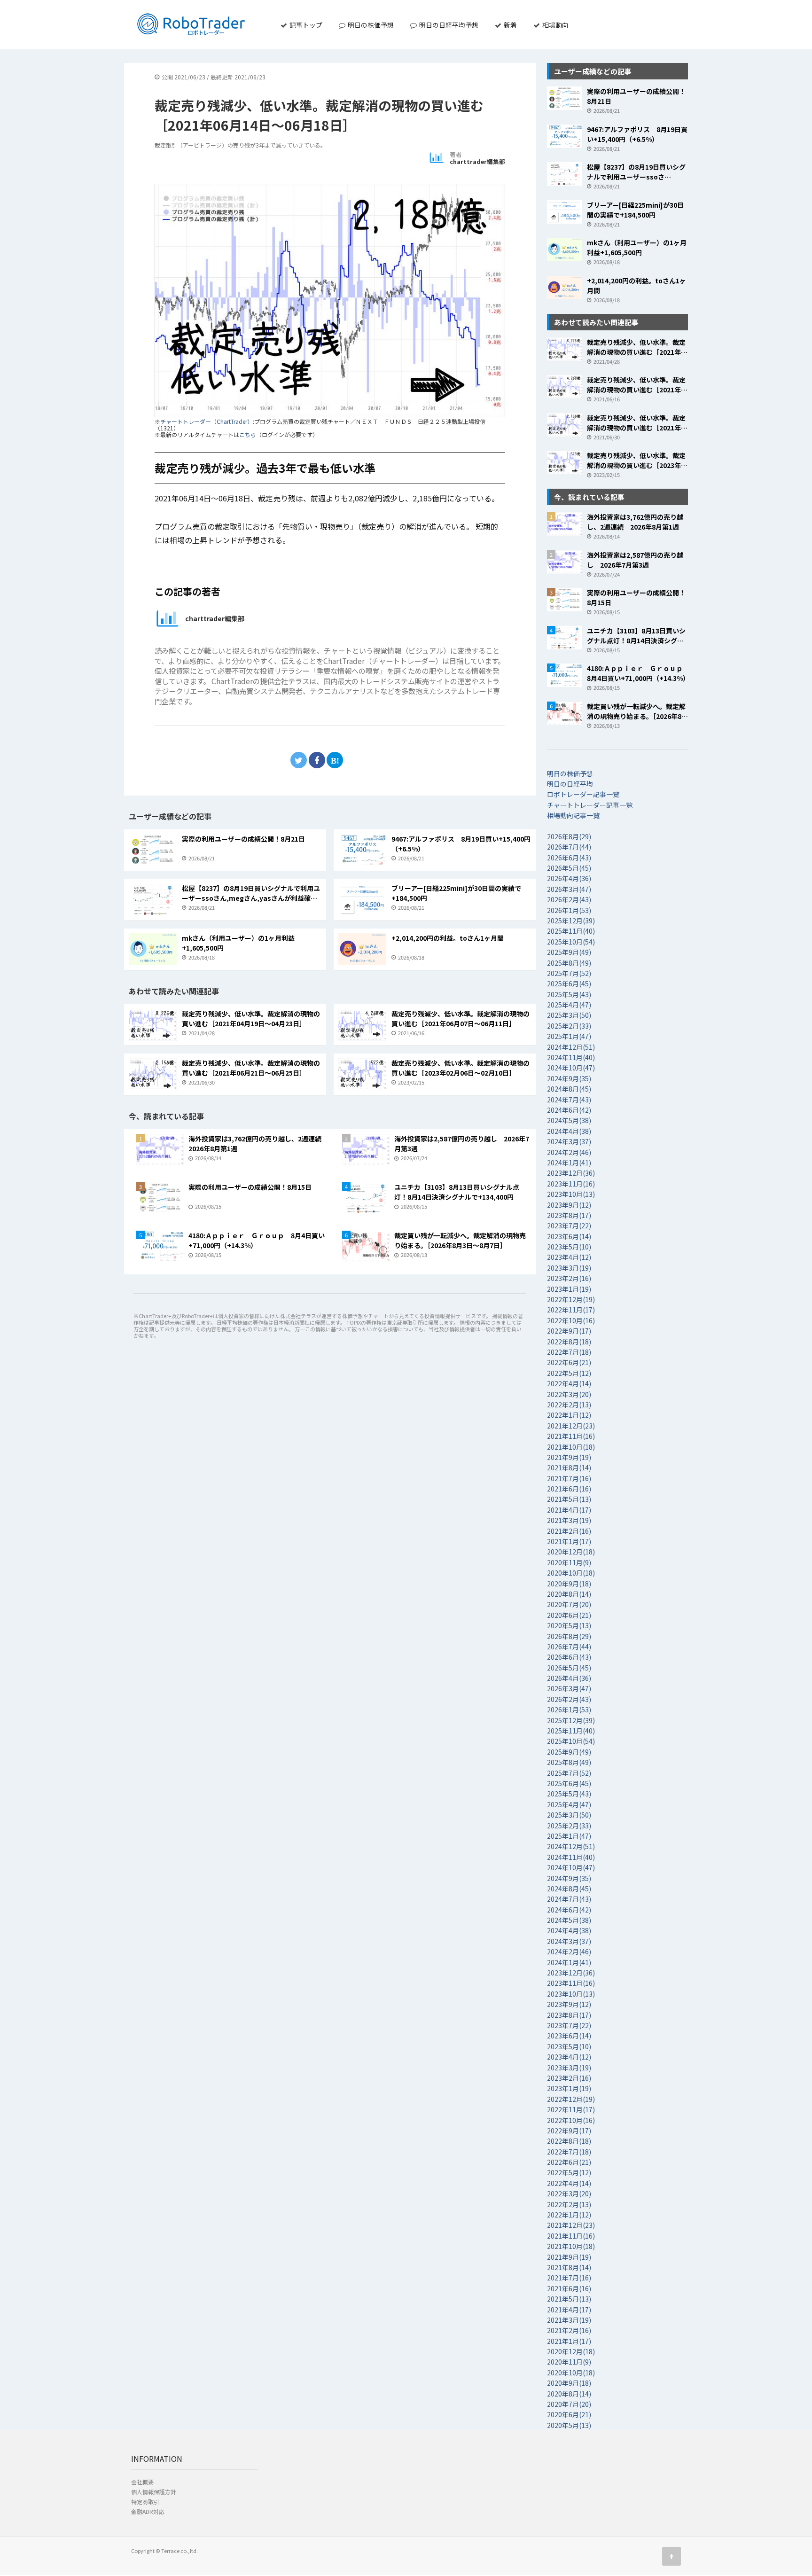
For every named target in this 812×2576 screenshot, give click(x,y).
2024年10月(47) (571, 1068)
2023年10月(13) (571, 1194)
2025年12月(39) (571, 921)
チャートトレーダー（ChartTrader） (207, 421)
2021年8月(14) (569, 1468)
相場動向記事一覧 (573, 815)
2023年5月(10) (569, 1247)
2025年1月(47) (569, 1036)
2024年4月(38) (569, 1131)
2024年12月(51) (571, 1047)
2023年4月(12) (569, 1257)
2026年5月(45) (569, 868)
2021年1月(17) (569, 1541)
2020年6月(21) (569, 1615)
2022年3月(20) (569, 1394)
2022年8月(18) (569, 1342)
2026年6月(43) (569, 858)
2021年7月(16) (569, 1478)
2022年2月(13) (569, 1405)
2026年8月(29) (569, 836)
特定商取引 (145, 2502)
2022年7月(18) (569, 1352)
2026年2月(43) (569, 899)
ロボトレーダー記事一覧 (583, 794)
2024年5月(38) (569, 1120)
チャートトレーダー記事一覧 (590, 805)
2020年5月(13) (569, 1625)
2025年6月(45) (569, 984)
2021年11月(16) (571, 1436)
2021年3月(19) (569, 1520)
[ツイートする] (299, 760)
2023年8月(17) (569, 1215)
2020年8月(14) (569, 1594)
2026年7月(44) (569, 847)
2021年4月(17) (569, 1510)
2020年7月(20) (569, 1604)
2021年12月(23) (571, 1426)
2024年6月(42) (569, 1110)
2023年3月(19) (569, 1268)
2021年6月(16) (569, 1489)
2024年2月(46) (569, 1152)
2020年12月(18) (571, 1552)
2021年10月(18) (571, 1447)
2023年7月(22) (569, 1226)
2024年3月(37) (569, 1141)
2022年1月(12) (569, 1415)
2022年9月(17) (569, 1331)
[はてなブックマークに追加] (335, 760)
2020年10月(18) (571, 1573)
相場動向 (555, 25)
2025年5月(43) (569, 994)
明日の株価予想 (370, 25)
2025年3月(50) (569, 1015)
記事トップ (305, 25)
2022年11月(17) (571, 1310)
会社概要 (142, 2482)
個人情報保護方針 (154, 2492)
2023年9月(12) (569, 1205)
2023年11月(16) (571, 1184)
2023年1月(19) (569, 1289)
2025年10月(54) (571, 942)
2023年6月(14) (569, 1236)
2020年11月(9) (569, 1562)
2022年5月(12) (569, 1373)
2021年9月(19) (569, 1457)
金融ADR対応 (148, 2511)
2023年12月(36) (571, 1173)
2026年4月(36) (569, 878)
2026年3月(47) (569, 889)
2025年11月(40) (571, 931)
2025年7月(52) (569, 973)
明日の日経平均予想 (448, 25)
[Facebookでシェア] (317, 760)
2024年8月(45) (569, 1089)
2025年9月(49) (569, 952)
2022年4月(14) (569, 1383)
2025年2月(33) (569, 1026)
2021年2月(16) (569, 1531)
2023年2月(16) (569, 1278)
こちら (248, 434)
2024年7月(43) (569, 1100)
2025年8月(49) (569, 963)
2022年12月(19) (571, 1299)
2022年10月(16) (571, 1320)
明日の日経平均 (570, 784)
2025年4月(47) (569, 1005)
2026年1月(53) (569, 910)
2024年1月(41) (569, 1163)
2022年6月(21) (569, 1362)
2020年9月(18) (569, 1584)
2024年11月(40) (571, 1057)
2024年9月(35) (569, 1078)
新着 (510, 25)
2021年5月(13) (569, 1499)
